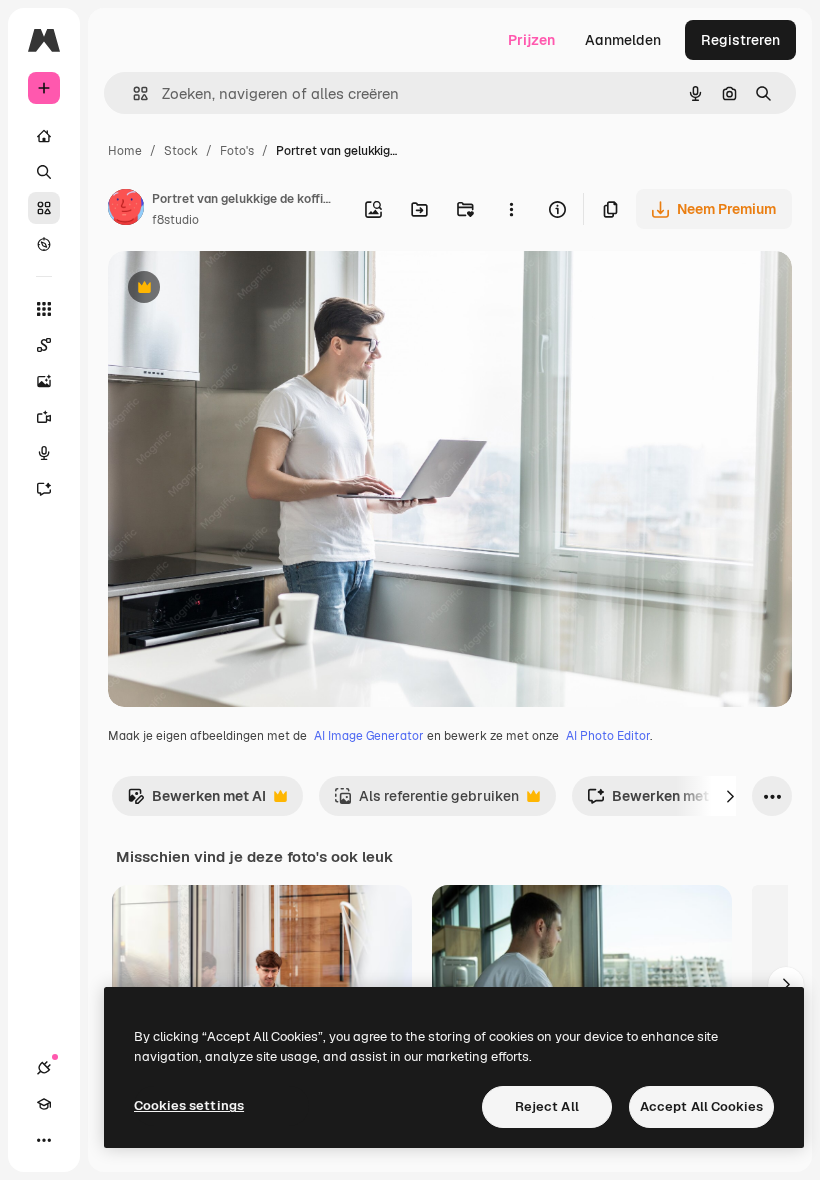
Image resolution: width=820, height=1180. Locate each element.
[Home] (44, 136)
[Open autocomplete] (132, 93)
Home (125, 151)
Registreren (740, 40)
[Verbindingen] (44, 1068)
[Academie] (44, 1104)
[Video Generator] (44, 417)
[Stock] (44, 208)
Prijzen (531, 40)
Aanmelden (623, 40)
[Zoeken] (44, 172)
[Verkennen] (44, 244)
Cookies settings (189, 1105)
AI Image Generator (369, 736)
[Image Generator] (44, 381)
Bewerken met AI (196, 801)
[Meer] (44, 1140)
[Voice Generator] (44, 453)
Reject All (547, 1106)
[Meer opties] (511, 209)
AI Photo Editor (608, 736)
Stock (181, 151)
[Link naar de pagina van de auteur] (126, 210)
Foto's (237, 151)
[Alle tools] (44, 309)
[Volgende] (730, 796)
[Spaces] (44, 345)
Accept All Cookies (701, 1106)
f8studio (175, 220)
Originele (239, 289)
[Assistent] (44, 489)
